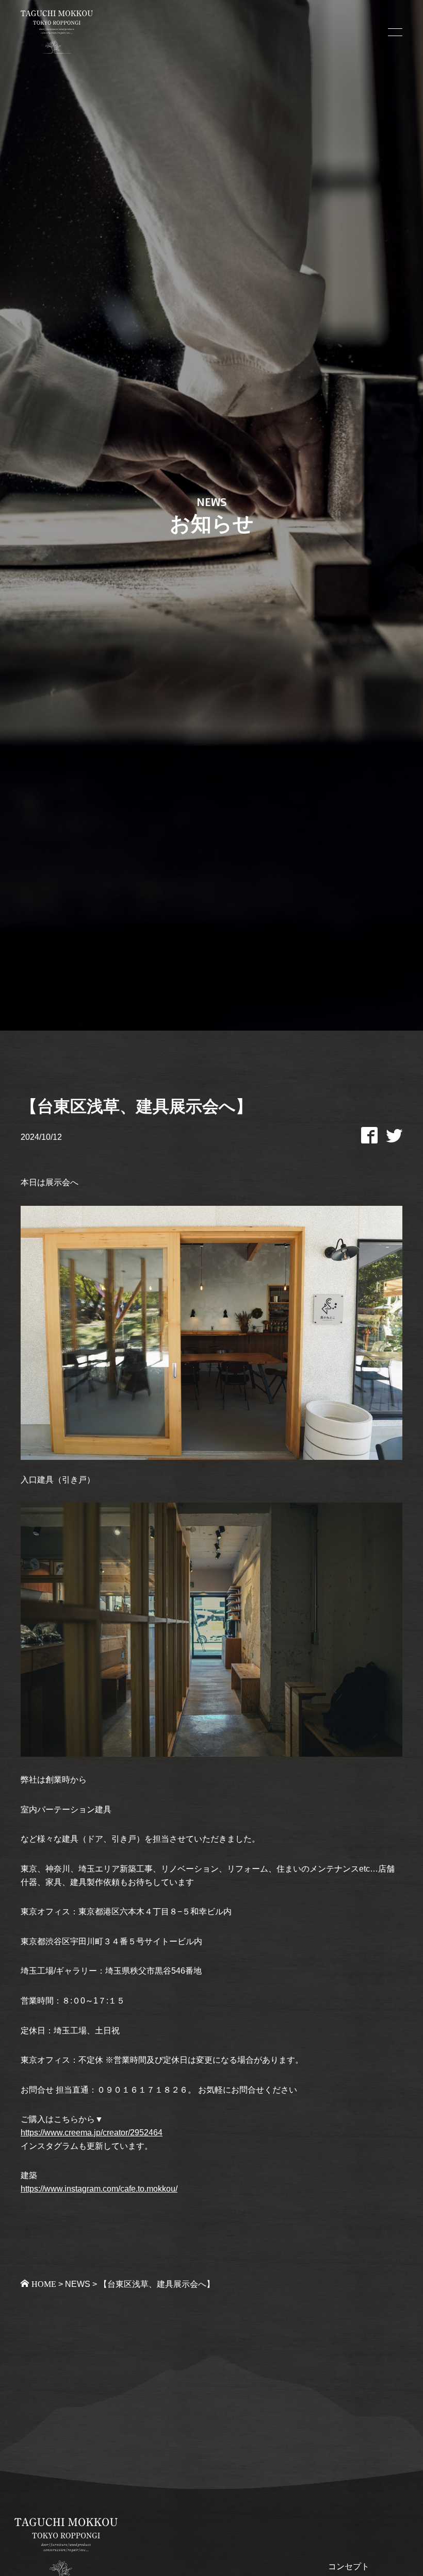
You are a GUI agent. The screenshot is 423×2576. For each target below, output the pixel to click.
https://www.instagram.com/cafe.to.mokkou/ (99, 2189)
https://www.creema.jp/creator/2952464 (92, 2133)
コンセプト (349, 2566)
